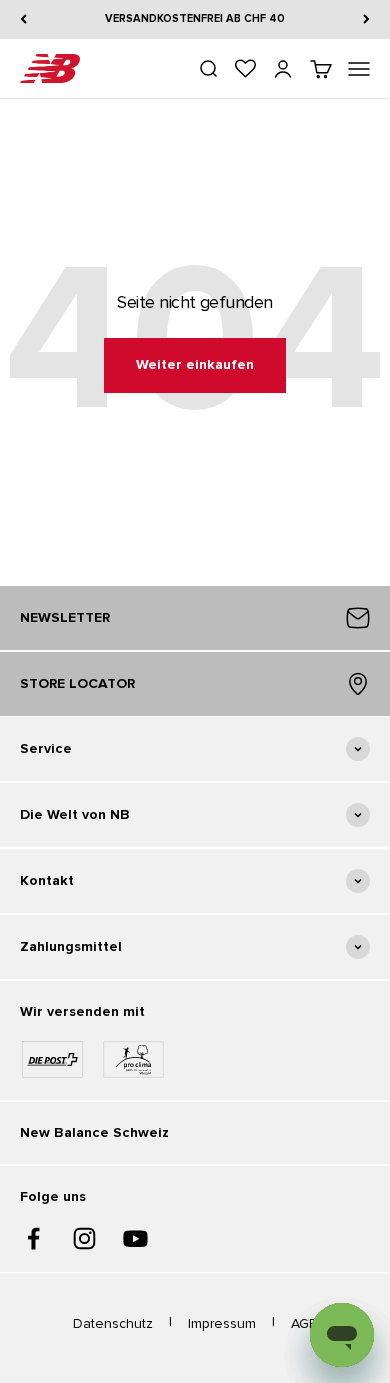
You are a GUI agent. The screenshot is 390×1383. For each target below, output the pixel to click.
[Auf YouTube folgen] (135, 1238)
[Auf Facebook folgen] (33, 1238)
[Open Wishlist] (245, 68)
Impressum (222, 1323)
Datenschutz (113, 1323)
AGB (304, 1323)
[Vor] (366, 19)
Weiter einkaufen (195, 364)
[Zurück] (23, 19)
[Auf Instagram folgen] (84, 1238)
